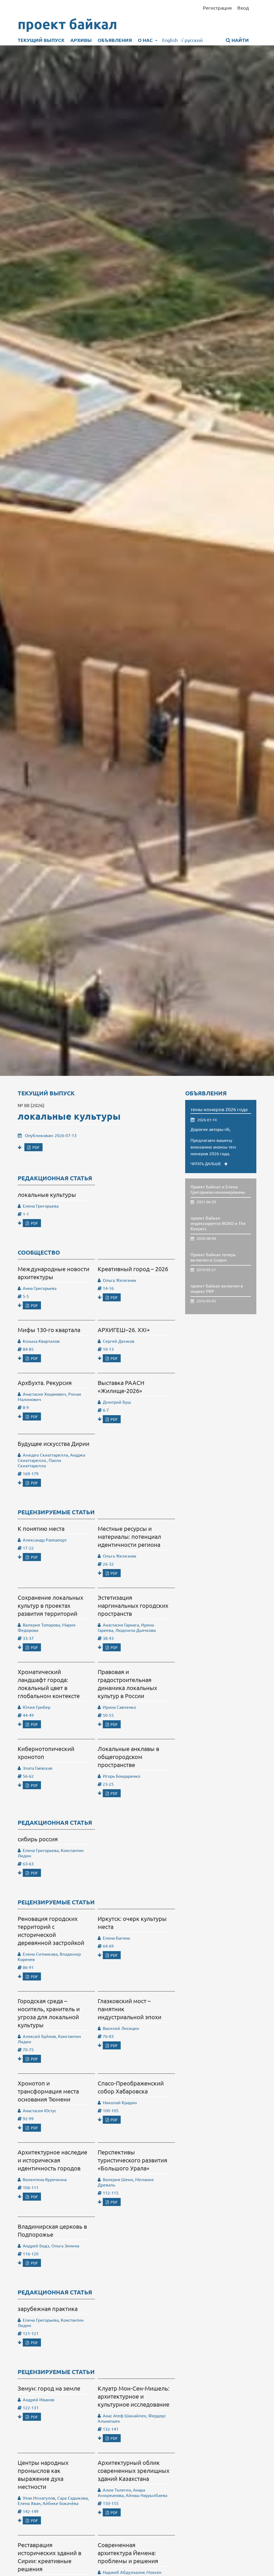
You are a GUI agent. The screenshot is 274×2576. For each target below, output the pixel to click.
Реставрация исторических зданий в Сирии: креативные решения (50, 2557)
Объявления (115, 40)
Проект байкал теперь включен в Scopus (213, 1257)
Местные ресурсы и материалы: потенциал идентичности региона (129, 1536)
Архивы (81, 40)
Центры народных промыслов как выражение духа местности (43, 2474)
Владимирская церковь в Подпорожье (52, 2230)
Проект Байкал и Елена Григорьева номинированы (218, 1189)
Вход (243, 8)
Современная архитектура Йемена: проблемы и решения (128, 2553)
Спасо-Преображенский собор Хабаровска (131, 2087)
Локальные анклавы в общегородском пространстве (128, 1757)
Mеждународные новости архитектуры (54, 1273)
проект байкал (67, 24)
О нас (146, 40)
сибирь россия (38, 1839)
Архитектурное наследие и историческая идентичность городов (52, 2160)
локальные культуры (69, 1116)
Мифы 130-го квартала (49, 1330)
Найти (240, 40)
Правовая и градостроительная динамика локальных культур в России (127, 1684)
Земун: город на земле (49, 2388)
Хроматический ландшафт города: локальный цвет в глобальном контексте (49, 1684)
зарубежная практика (48, 2309)
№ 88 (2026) (31, 1105)
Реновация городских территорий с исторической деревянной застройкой (51, 1931)
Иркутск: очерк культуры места (132, 1923)
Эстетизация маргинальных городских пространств (133, 1605)
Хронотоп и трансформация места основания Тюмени (48, 2091)
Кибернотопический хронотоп (46, 1753)
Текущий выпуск (41, 40)
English (170, 40)
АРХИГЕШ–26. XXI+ (124, 1330)
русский (192, 40)
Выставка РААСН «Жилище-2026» (121, 1387)
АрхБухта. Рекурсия (45, 1383)
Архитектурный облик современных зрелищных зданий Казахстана (134, 2470)
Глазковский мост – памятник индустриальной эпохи (130, 2009)
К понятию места (41, 1528)
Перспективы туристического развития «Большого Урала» (132, 2160)
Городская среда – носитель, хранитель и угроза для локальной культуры (49, 2013)
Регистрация (217, 8)
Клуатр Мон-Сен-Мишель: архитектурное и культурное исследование (134, 2396)
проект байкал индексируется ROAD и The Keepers (218, 1223)
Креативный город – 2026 (133, 1269)
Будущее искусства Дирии (54, 1443)
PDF (36, 1147)
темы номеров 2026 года (219, 1109)
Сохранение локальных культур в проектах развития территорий (50, 1605)
